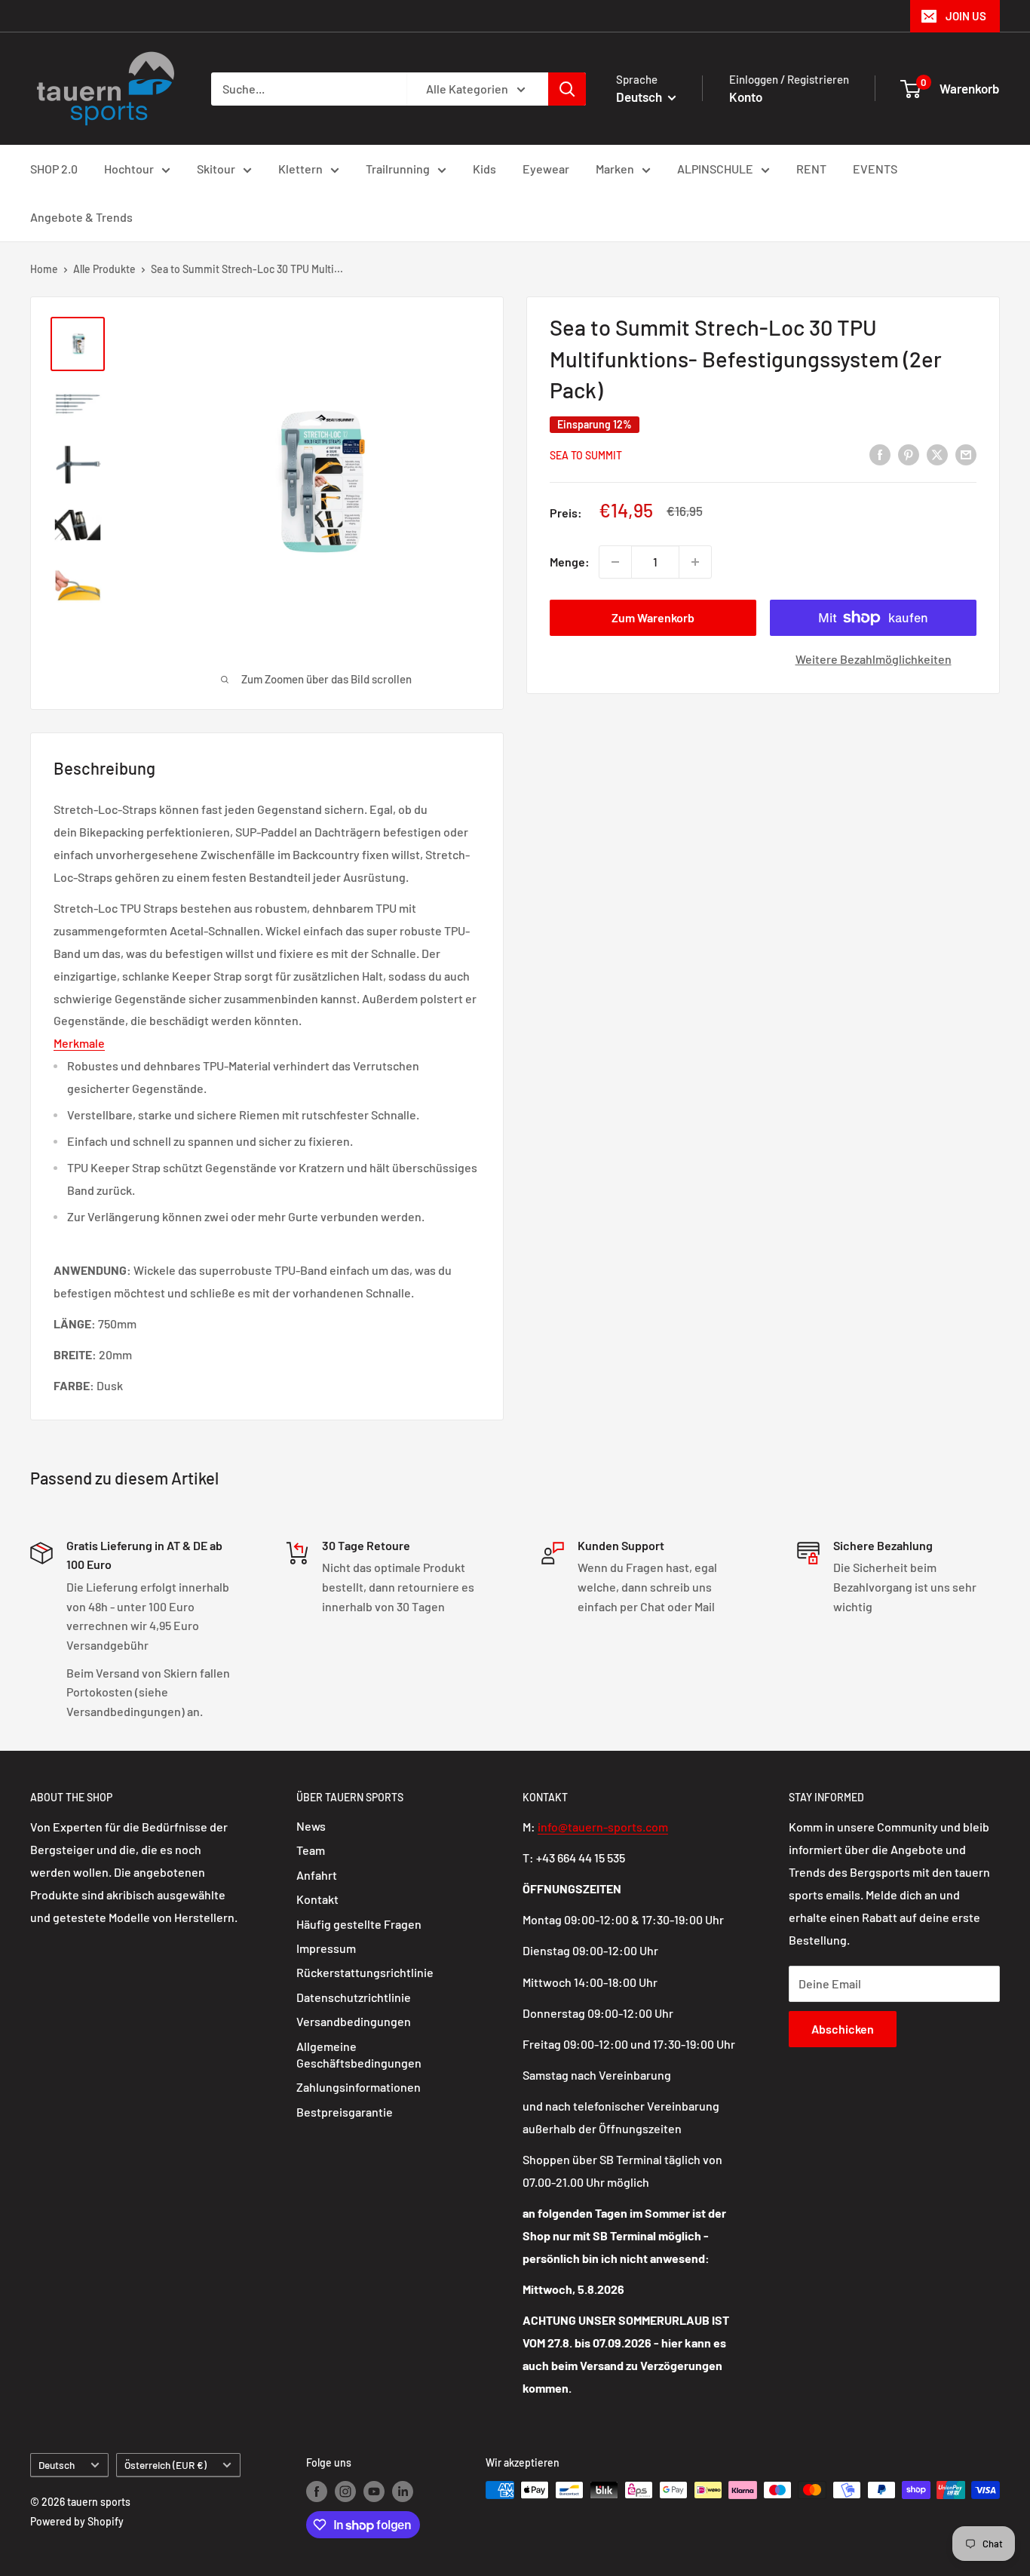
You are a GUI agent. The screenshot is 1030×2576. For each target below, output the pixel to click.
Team (311, 1850)
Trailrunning (398, 169)
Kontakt (317, 1899)
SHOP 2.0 (54, 169)
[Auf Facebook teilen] (880, 454)
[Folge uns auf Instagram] (345, 2492)
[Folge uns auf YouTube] (374, 2492)
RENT (811, 169)
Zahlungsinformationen (359, 2087)
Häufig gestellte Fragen (359, 1924)
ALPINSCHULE (715, 169)
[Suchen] (567, 89)
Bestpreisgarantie (345, 2112)
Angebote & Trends (81, 217)
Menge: (570, 562)
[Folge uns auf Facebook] (317, 2492)
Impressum (326, 1948)
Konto (746, 97)
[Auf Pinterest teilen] (909, 454)
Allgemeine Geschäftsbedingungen (359, 2054)
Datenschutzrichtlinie (354, 1997)
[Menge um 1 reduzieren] (615, 562)
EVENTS (875, 169)
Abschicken (843, 2029)
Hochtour (129, 169)
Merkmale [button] (79, 1043)
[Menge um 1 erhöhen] (695, 562)
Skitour (216, 169)
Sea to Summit (586, 454)
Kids (484, 169)
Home (44, 269)
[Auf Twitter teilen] (937, 454)
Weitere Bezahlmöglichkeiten (874, 659)
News (311, 1826)
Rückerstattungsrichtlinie (365, 1972)
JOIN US (966, 16)
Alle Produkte (104, 269)
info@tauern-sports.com (603, 1827)
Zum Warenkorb (653, 617)
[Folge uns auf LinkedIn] (403, 2492)
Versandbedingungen (354, 2021)
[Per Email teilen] (966, 454)
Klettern (300, 169)
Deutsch (57, 2465)
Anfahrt (317, 1875)
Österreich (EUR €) (166, 2465)
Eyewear (546, 169)
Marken (615, 169)
